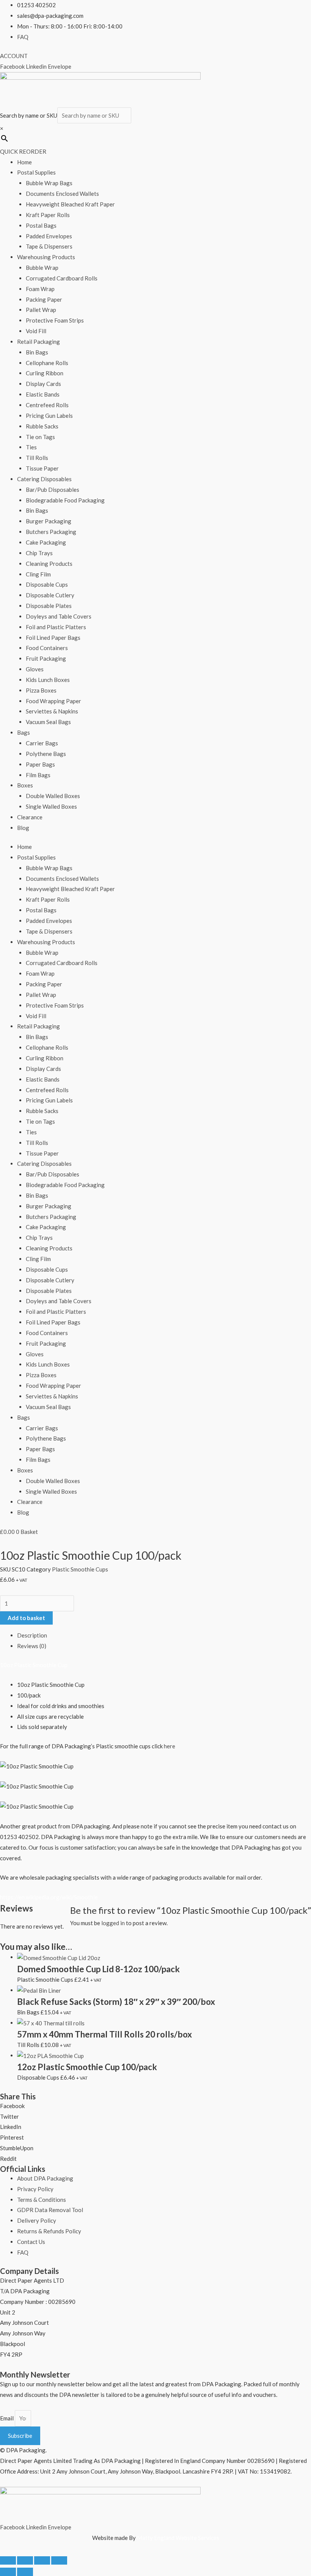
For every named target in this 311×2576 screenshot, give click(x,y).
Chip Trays (39, 553)
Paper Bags (40, 764)
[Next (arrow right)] (25, 2572)
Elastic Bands (43, 394)
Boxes (25, 785)
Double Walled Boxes (53, 796)
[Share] (42, 2560)
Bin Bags (37, 352)
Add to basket (26, 1618)
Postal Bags (41, 225)
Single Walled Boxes (51, 806)
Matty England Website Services (178, 2538)
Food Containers (47, 648)
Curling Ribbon (45, 373)
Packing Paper (44, 299)
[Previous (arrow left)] (8, 2572)
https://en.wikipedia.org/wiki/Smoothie (49, 1897)
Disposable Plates (49, 606)
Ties (31, 447)
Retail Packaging (38, 342)
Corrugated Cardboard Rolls (62, 278)
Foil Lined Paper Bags (53, 638)
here (170, 1746)
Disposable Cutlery (50, 595)
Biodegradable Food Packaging (65, 500)
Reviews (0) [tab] (32, 1646)
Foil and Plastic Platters (56, 627)
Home (24, 162)
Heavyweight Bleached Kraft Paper (70, 204)
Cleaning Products (49, 564)
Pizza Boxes (41, 690)
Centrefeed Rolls (47, 405)
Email (7, 2418)
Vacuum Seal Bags (48, 722)
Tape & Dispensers (49, 246)
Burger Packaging (49, 521)
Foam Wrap (40, 289)
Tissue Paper (42, 468)
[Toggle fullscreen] (25, 2560)
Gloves (35, 669)
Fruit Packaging (46, 658)
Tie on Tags (40, 437)
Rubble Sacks (42, 426)
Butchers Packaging (51, 532)
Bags (24, 732)
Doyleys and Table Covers (59, 616)
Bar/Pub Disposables (53, 490)
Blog (23, 828)
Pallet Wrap (41, 310)
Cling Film (38, 574)
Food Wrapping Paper (53, 701)
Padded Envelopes (49, 236)
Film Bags (38, 775)
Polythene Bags (46, 754)
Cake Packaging (46, 542)
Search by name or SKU (29, 115)
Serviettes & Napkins (52, 711)
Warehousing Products (46, 257)
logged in (113, 1923)
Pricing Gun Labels (49, 416)
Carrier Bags (42, 743)
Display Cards (43, 384)
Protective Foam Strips (55, 320)
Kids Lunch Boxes (48, 680)
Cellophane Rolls (47, 363)
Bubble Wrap (42, 268)
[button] (155, 2106)
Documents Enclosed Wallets (62, 194)
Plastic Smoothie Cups (80, 1569)
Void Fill (36, 331)
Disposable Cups (47, 584)
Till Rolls (37, 458)
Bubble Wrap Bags (49, 183)
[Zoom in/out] (8, 2560)
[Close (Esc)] (59, 2560)
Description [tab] (32, 1635)
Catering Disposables (44, 479)
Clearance (30, 817)
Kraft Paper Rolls (48, 215)
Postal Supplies (36, 172)
